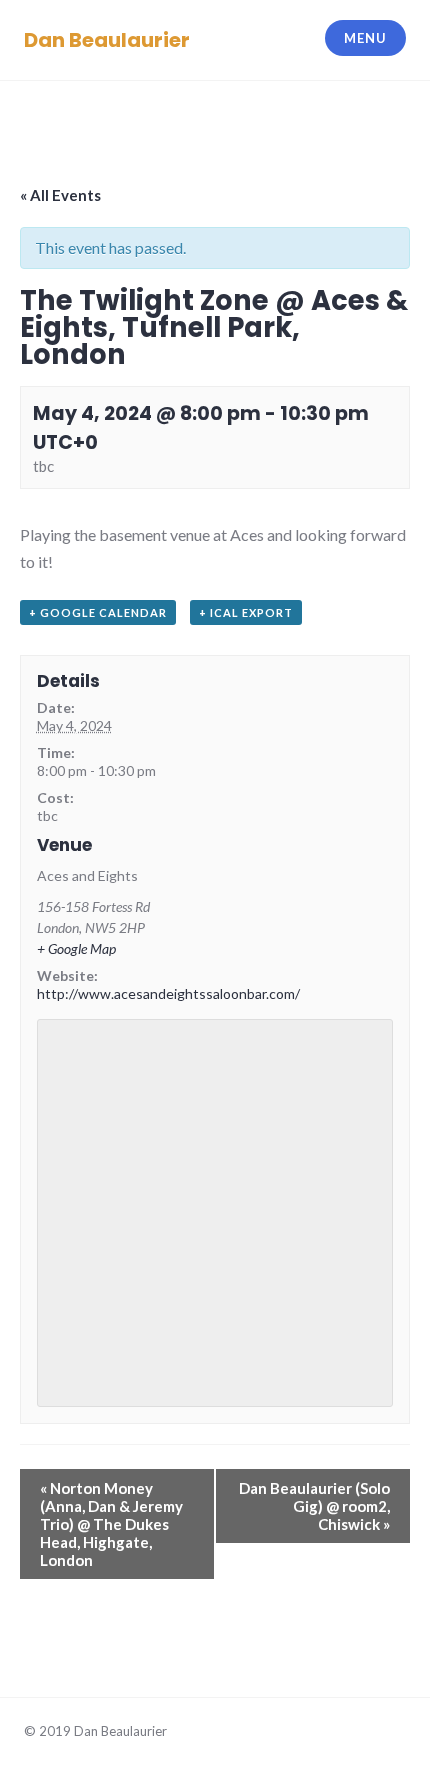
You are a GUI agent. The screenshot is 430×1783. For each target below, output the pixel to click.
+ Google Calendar (98, 612)
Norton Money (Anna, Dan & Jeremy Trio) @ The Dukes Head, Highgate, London (111, 1524)
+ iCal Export (246, 612)
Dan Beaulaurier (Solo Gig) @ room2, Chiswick (314, 1506)
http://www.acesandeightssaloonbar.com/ (168, 993)
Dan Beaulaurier (107, 40)
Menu (365, 38)
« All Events (60, 195)
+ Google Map (76, 948)
